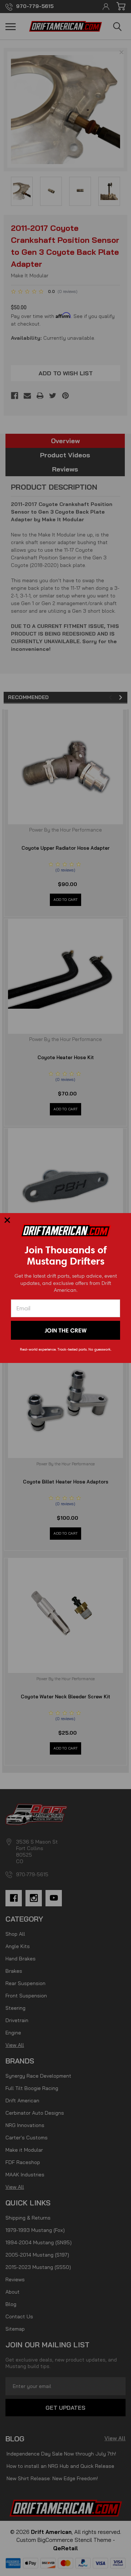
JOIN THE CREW (66, 1330)
